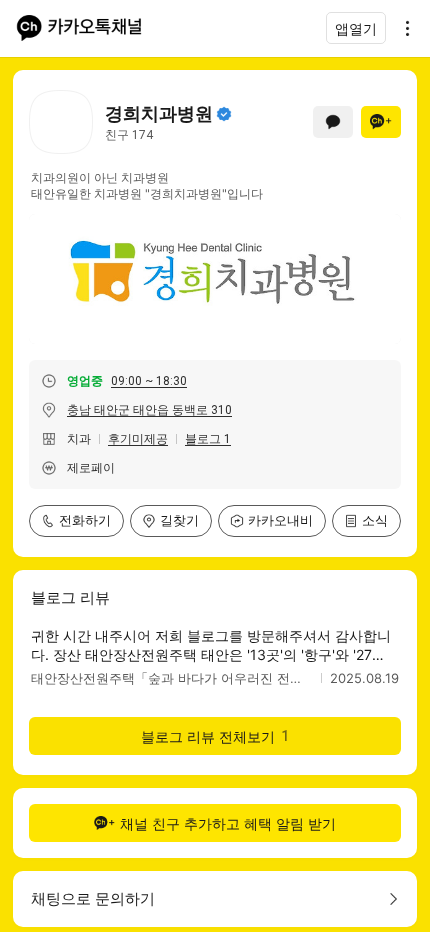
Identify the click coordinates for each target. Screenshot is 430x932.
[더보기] (402, 28)
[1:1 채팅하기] (333, 122)
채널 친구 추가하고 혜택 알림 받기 (228, 823)
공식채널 (224, 114)
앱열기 (356, 28)
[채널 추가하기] (381, 122)
